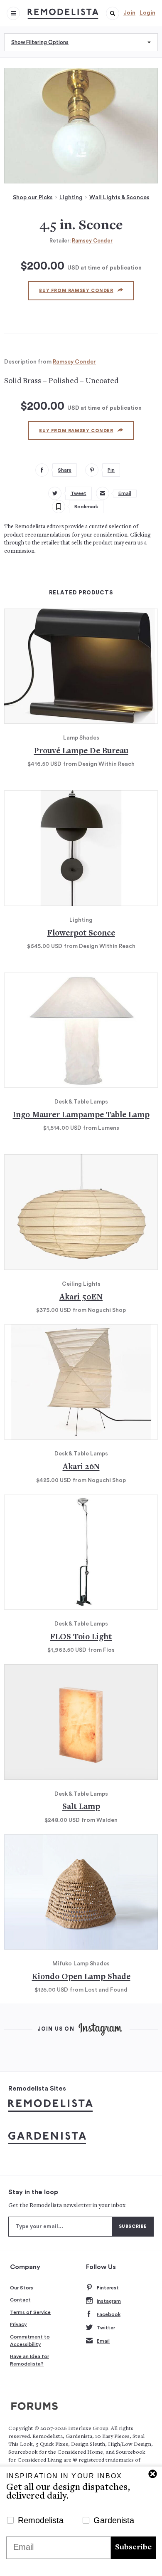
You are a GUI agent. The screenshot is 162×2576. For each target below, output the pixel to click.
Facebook (109, 2314)
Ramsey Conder (92, 241)
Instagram (109, 2301)
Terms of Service (30, 2312)
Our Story (22, 2288)
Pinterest (108, 2288)
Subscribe (133, 2548)
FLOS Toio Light (81, 1637)
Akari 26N (81, 1467)
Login (147, 13)
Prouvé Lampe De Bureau (81, 751)
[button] (113, 13)
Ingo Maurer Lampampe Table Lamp (81, 1115)
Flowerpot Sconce (81, 934)
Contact (20, 2300)
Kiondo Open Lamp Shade (81, 1977)
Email (103, 2341)
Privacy (18, 2324)
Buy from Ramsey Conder (76, 291)
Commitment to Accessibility (30, 2341)
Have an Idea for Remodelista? (29, 2360)
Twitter (106, 2328)
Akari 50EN (81, 1298)
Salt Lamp (81, 1807)
